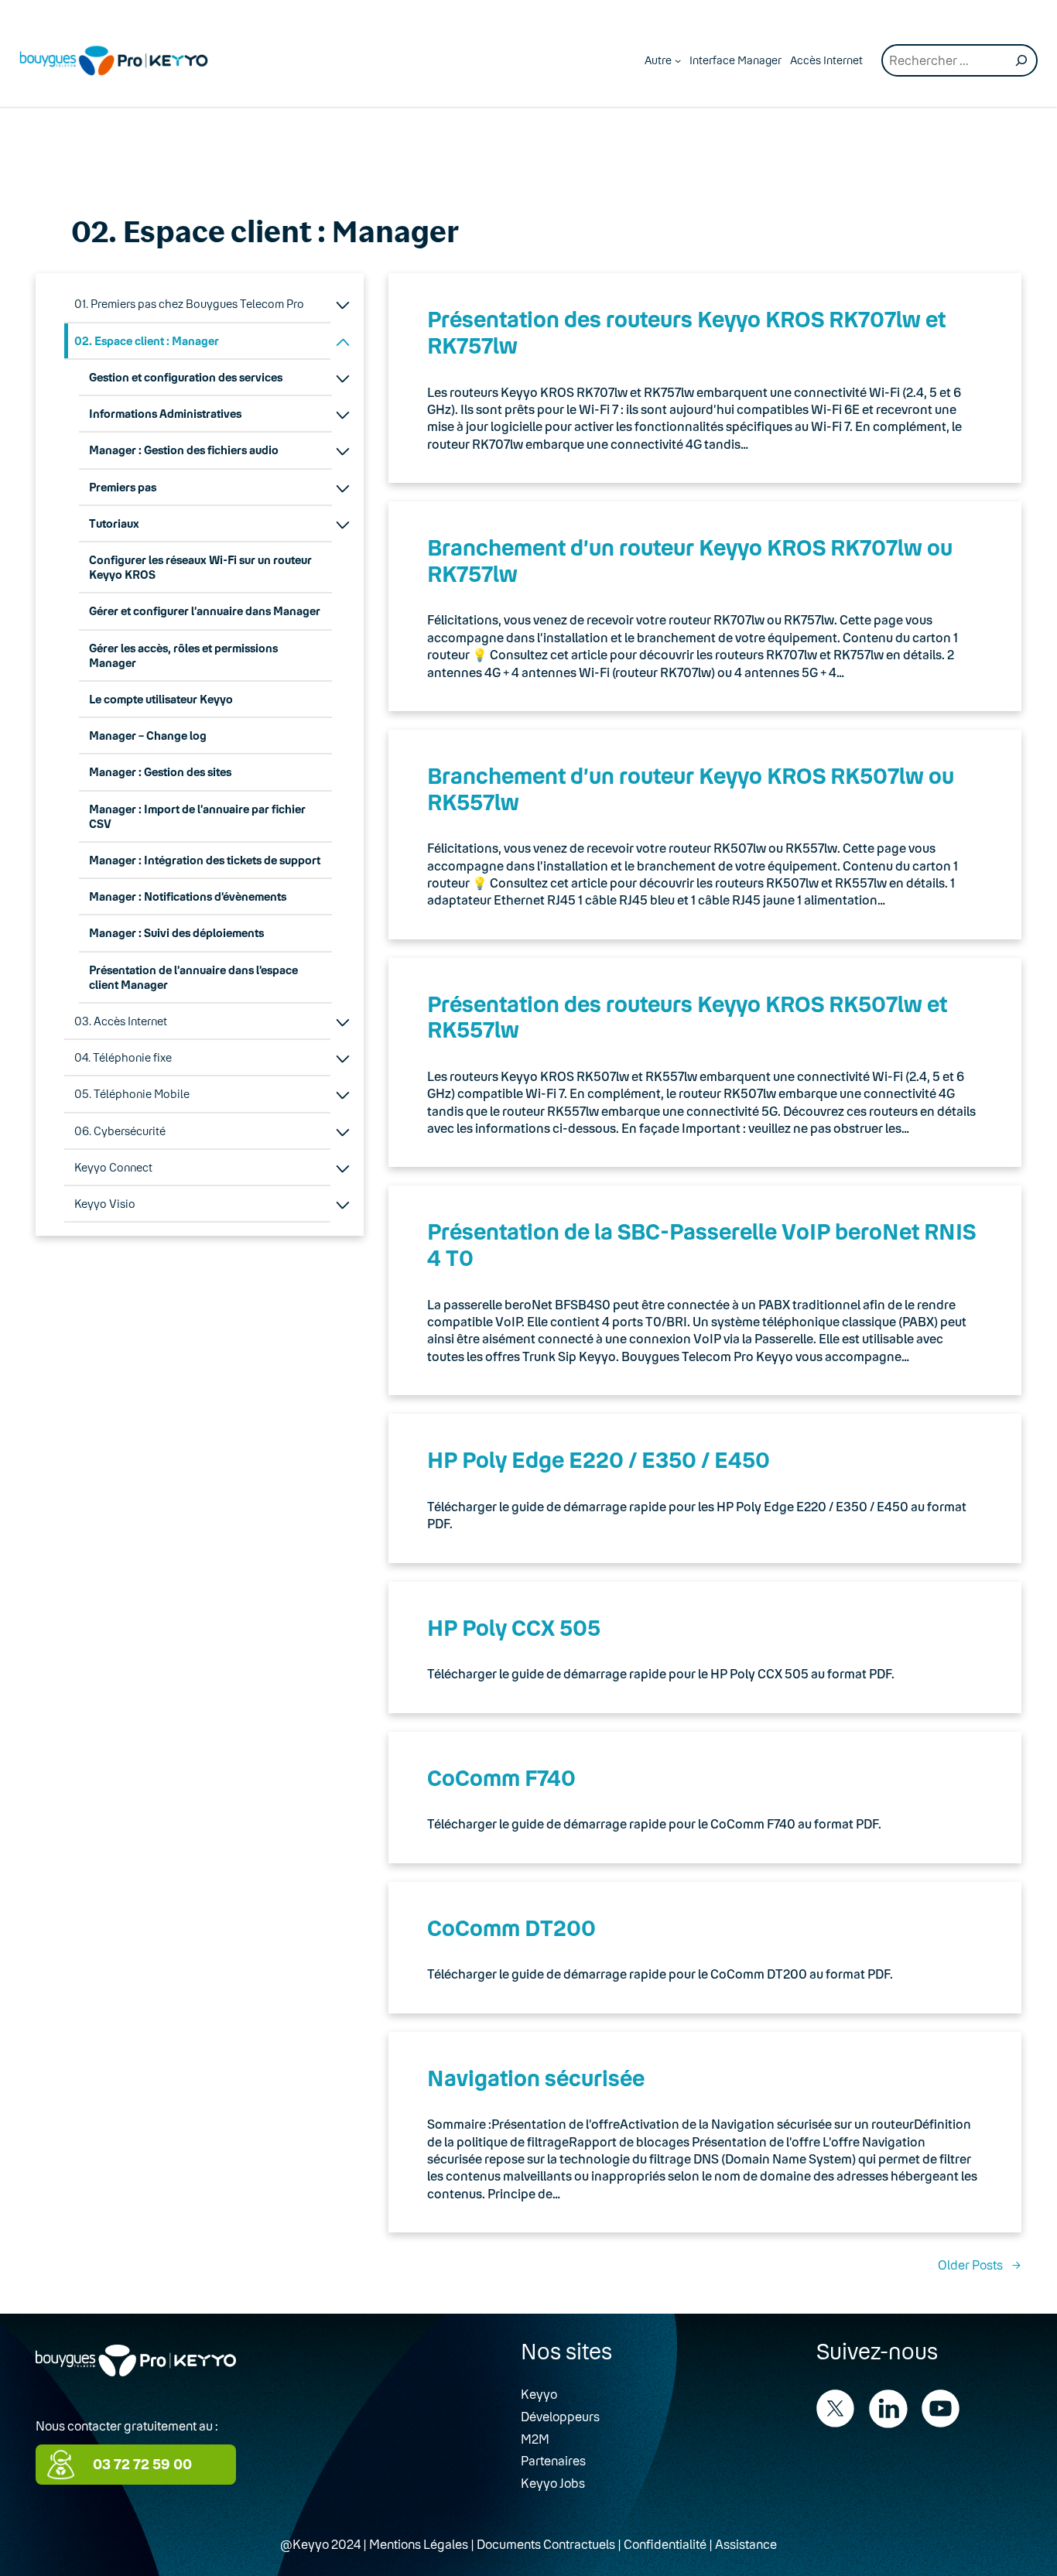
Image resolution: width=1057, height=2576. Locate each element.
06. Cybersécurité (120, 1131)
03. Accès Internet (121, 1021)
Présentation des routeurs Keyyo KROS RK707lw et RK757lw (686, 332)
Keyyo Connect (113, 1167)
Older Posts (980, 2265)
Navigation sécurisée (536, 2078)
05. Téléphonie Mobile (132, 1094)
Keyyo (539, 2394)
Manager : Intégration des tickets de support (205, 860)
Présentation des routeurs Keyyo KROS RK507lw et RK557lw (687, 1017)
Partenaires (553, 2460)
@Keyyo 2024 (320, 2544)
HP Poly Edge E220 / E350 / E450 (599, 1459)
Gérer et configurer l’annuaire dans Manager (205, 611)
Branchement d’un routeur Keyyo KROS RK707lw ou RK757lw (690, 560)
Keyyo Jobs (553, 2483)
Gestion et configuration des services (186, 377)
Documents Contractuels (546, 2544)
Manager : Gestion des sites (160, 772)
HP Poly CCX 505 (514, 1627)
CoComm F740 (501, 1777)
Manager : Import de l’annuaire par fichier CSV (197, 816)
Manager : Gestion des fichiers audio (184, 450)
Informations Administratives (165, 414)
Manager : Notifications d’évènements (188, 896)
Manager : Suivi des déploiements (176, 933)
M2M (535, 2439)
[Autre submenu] (678, 60)
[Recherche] (1021, 60)
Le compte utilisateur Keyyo (161, 699)
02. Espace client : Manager (147, 341)
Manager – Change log (148, 736)
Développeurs (560, 2416)
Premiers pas (123, 487)
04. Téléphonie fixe (123, 1057)
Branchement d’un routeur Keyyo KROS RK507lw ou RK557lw (691, 789)
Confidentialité (665, 2544)
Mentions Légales (419, 2544)
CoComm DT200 (511, 1928)
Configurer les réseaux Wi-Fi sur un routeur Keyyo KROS (200, 567)
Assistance (746, 2544)
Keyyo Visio (105, 1204)
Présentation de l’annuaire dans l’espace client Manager (193, 977)
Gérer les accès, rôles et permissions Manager (183, 655)
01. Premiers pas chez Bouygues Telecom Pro (189, 304)
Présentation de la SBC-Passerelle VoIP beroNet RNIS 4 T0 (701, 1244)
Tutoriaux (114, 523)
